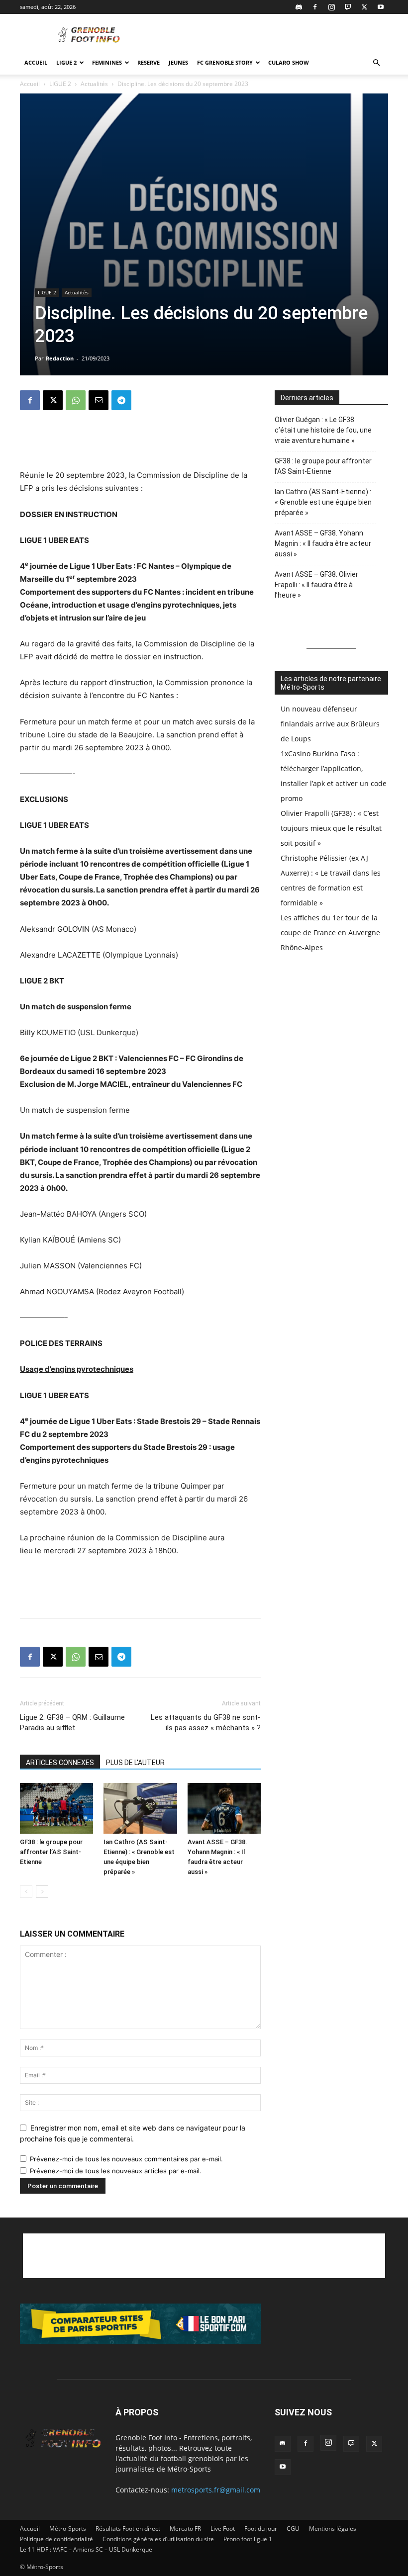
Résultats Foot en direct (128, 2529)
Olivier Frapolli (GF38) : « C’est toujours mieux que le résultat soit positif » (331, 828)
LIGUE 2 (66, 62)
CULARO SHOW (289, 62)
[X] (364, 7)
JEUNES (178, 62)
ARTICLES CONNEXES (60, 1763)
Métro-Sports (68, 2529)
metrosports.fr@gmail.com (216, 2490)
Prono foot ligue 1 (248, 2539)
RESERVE (149, 62)
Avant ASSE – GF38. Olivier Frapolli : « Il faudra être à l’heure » (316, 585)
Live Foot (223, 2529)
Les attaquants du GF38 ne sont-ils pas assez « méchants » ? (206, 1723)
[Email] (99, 400)
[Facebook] (315, 7)
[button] (376, 63)
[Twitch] (348, 7)
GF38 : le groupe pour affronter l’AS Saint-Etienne (51, 1852)
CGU (293, 2529)
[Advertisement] (271, 36)
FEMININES (107, 62)
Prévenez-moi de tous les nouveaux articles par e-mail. (116, 2171)
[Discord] (299, 7)
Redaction (60, 358)
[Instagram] (331, 7)
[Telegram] (121, 400)
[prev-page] (26, 1892)
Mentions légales (333, 2529)
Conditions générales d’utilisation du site (158, 2539)
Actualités (94, 84)
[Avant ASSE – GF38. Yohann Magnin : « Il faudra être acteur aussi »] (224, 1808)
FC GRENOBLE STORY (225, 62)
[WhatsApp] (76, 400)
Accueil (36, 62)
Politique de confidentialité (56, 2539)
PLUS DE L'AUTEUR (135, 1763)
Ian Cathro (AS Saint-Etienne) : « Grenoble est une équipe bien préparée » (323, 502)
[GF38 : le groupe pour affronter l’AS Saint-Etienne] (56, 1808)
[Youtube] (381, 7)
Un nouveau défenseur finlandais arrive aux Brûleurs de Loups (330, 724)
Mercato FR (185, 2529)
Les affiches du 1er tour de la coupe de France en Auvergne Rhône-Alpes (330, 933)
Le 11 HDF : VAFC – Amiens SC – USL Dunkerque (86, 2549)
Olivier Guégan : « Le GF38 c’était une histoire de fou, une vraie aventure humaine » (323, 430)
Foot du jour (261, 2529)
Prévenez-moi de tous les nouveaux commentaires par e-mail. (126, 2159)
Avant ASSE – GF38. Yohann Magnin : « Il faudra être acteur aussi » (323, 543)
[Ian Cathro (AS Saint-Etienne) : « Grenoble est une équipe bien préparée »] (140, 1808)
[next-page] (42, 1892)
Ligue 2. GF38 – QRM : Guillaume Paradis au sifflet (72, 1723)
